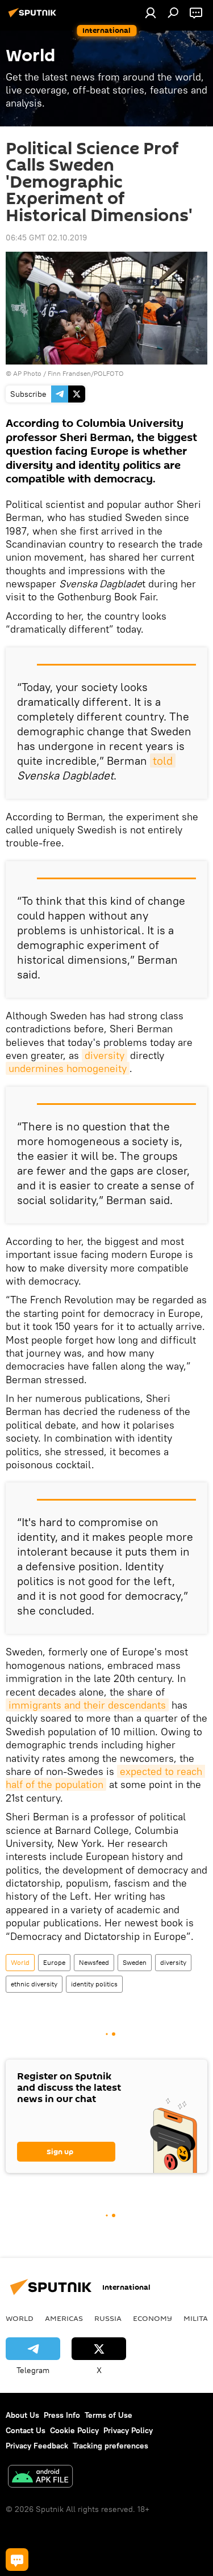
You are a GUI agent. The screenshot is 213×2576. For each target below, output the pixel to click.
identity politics (94, 1984)
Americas (64, 2318)
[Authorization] (151, 12)
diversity (105, 1055)
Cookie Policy (74, 2430)
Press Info (62, 2415)
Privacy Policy (128, 2430)
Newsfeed (94, 1962)
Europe (54, 1962)
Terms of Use (108, 2415)
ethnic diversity (34, 1984)
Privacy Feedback (37, 2446)
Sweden (135, 1962)
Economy (153, 2318)
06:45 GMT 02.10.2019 (46, 238)
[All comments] (17, 2560)
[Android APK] (40, 2478)
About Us (22, 2415)
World (20, 1962)
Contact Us (26, 2430)
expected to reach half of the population (105, 1778)
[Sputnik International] (34, 17)
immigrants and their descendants (87, 1705)
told (163, 760)
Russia (108, 2318)
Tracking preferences (110, 2446)
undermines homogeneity (68, 1068)
